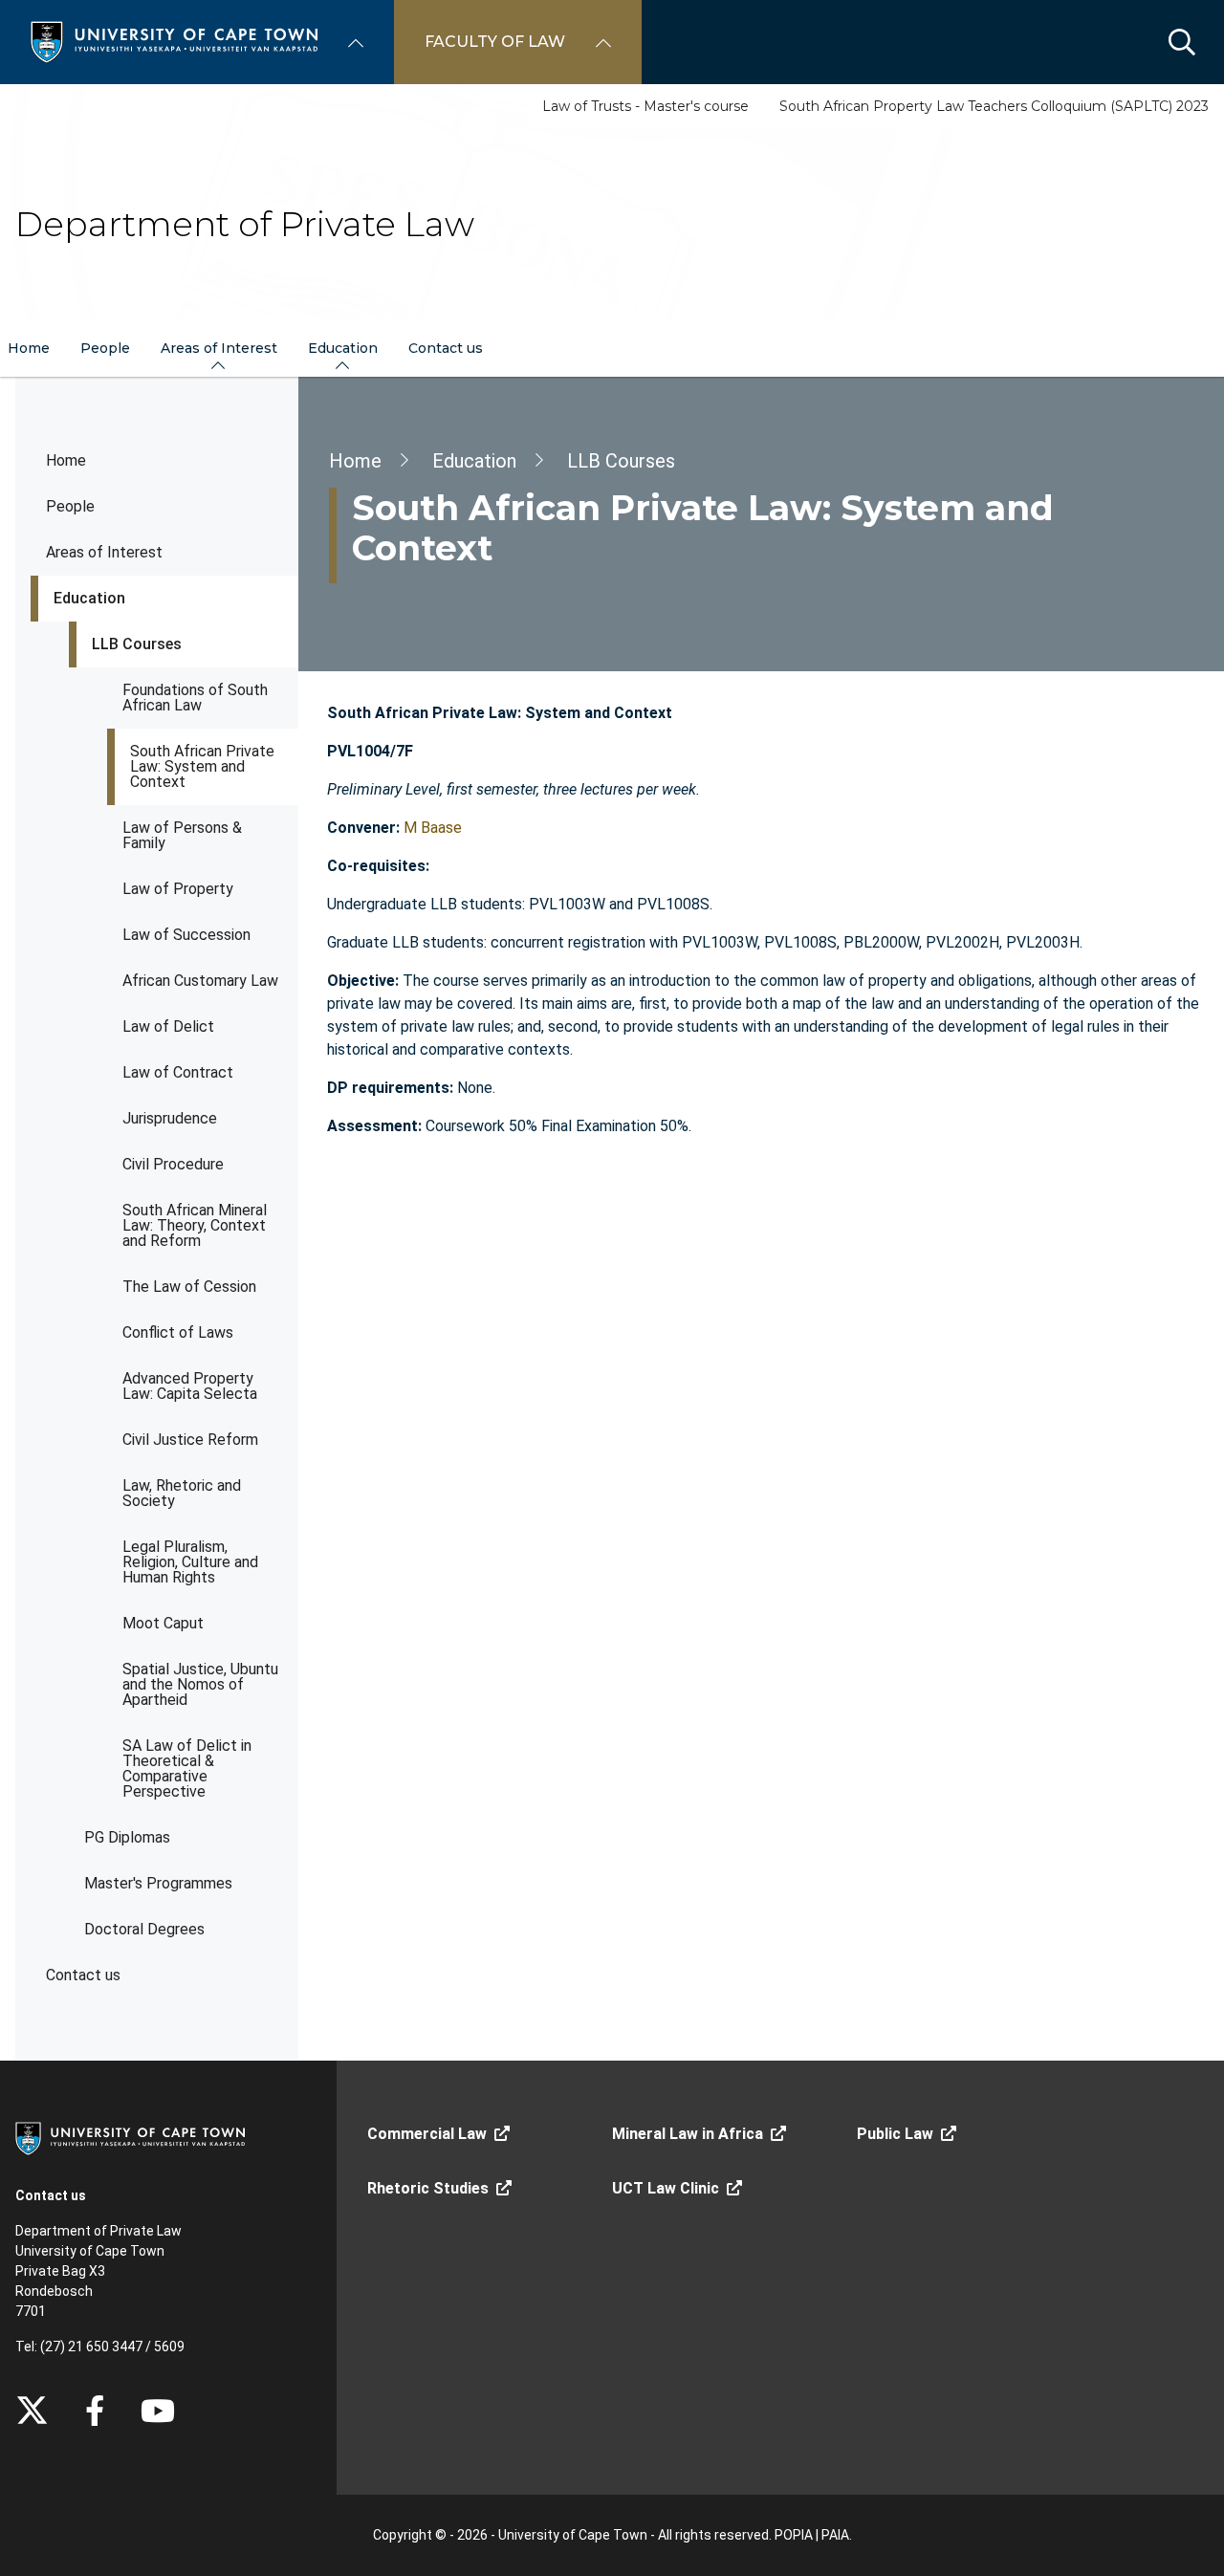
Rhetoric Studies (428, 2188)
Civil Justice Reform (190, 1440)
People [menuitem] (105, 348)
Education (89, 598)
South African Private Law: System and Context (202, 766)
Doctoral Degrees (144, 1929)
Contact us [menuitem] (446, 348)
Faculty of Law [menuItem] (495, 42)
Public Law (895, 2134)
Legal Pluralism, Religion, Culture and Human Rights (190, 1562)
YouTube (158, 2411)
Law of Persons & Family (182, 835)
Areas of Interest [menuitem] (219, 348)
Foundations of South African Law (195, 698)
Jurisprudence (170, 1118)
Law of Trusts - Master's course (645, 106)
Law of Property (178, 889)
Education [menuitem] (343, 348)
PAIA (835, 2535)
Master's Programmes (158, 1883)
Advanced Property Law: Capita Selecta (190, 1386)
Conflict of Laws (178, 1332)
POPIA (794, 2535)
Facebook (95, 2411)
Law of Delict (168, 1026)
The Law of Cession (189, 1287)
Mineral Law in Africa (688, 2134)
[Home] (174, 41)
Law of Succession (186, 935)
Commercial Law (427, 2134)
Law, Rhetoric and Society (182, 1493)
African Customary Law (200, 981)
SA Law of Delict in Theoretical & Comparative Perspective (187, 1768)
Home (66, 460)
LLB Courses (137, 644)
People (70, 506)
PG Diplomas (127, 1837)
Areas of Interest (104, 552)
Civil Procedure (173, 1164)
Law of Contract (178, 1072)
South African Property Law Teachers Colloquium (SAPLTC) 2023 (994, 106)
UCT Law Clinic (666, 2188)
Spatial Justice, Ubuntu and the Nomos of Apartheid (200, 1684)
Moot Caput (163, 1623)
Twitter (32, 2411)
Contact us (83, 1975)
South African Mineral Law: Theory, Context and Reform (195, 1225)
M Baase (433, 828)
